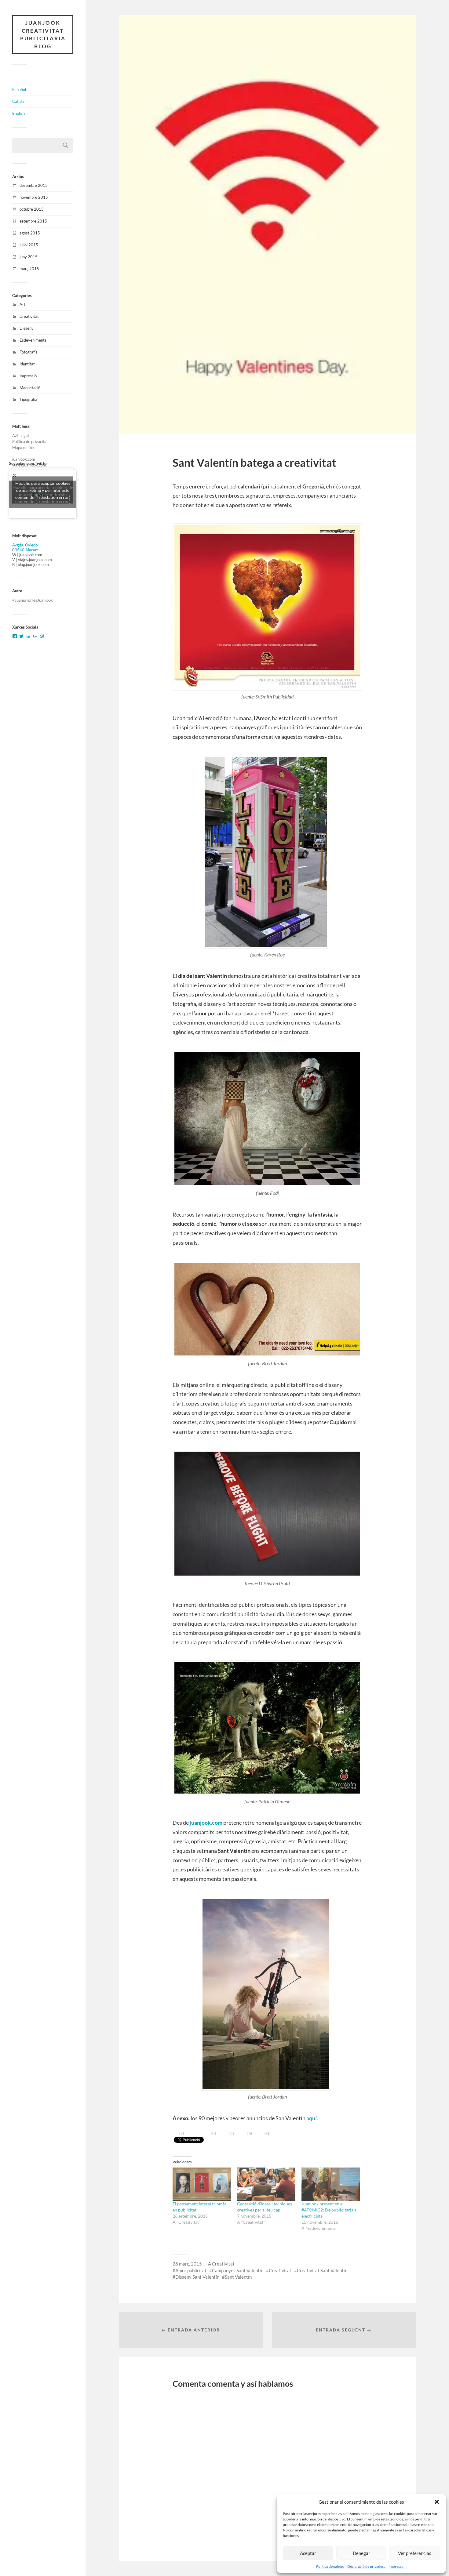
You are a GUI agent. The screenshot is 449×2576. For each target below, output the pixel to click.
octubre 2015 (32, 209)
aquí (312, 2118)
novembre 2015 (34, 197)
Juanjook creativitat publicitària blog (43, 34)
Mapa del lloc (24, 448)
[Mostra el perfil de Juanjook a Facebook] (15, 636)
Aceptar (308, 2553)
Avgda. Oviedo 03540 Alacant (26, 547)
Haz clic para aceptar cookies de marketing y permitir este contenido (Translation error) (43, 490)
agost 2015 (30, 233)
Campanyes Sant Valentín (238, 2270)
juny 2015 (29, 257)
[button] (437, 2502)
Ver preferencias (415, 2553)
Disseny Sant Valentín (197, 2277)
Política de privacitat (30, 441)
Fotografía (29, 352)
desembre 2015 (34, 185)
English (18, 113)
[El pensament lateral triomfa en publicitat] (202, 2184)
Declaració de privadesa (366, 2566)
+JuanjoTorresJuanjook (33, 600)
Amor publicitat (191, 2270)
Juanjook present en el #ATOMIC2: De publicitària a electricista (329, 2210)
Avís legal (20, 436)
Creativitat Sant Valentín (322, 2270)
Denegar (361, 2553)
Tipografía (28, 399)
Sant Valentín (238, 2277)
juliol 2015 (29, 245)
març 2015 (29, 269)
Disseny (27, 328)
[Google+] (35, 636)
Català (18, 101)
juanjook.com (24, 459)
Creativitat (29, 316)
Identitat (27, 364)
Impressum (398, 2566)
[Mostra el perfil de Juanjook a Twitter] (21, 636)
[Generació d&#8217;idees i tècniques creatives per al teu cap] (266, 2184)
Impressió (28, 376)
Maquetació (30, 388)
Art (22, 304)
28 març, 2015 (187, 2264)
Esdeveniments (33, 340)
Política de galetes (330, 2566)
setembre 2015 (33, 221)
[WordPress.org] (42, 636)
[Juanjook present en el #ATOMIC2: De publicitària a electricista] (331, 2184)
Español (19, 89)
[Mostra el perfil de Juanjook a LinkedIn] (28, 636)
